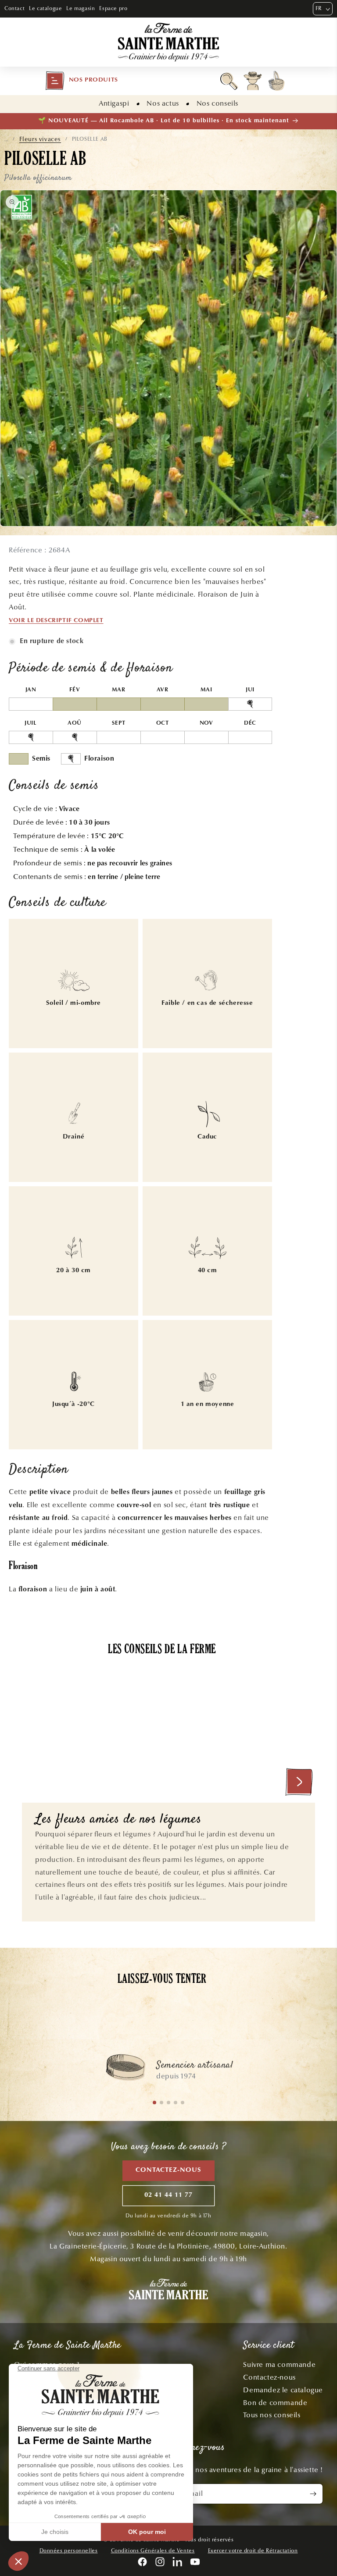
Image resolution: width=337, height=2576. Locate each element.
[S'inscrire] (313, 2494)
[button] (82, 81)
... (6, 139)
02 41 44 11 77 (168, 2195)
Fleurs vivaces (40, 139)
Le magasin (81, 8)
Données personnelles (69, 2551)
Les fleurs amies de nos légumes (118, 1820)
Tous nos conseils (272, 2415)
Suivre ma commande (279, 2364)
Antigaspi (114, 103)
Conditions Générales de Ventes (153, 2551)
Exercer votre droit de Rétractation (253, 2551)
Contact (14, 8)
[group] (168, 2072)
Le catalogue (45, 8)
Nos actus (163, 103)
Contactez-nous (168, 2170)
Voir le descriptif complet (56, 621)
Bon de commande (275, 2403)
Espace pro (113, 8)
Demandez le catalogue (283, 2390)
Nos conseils (217, 103)
